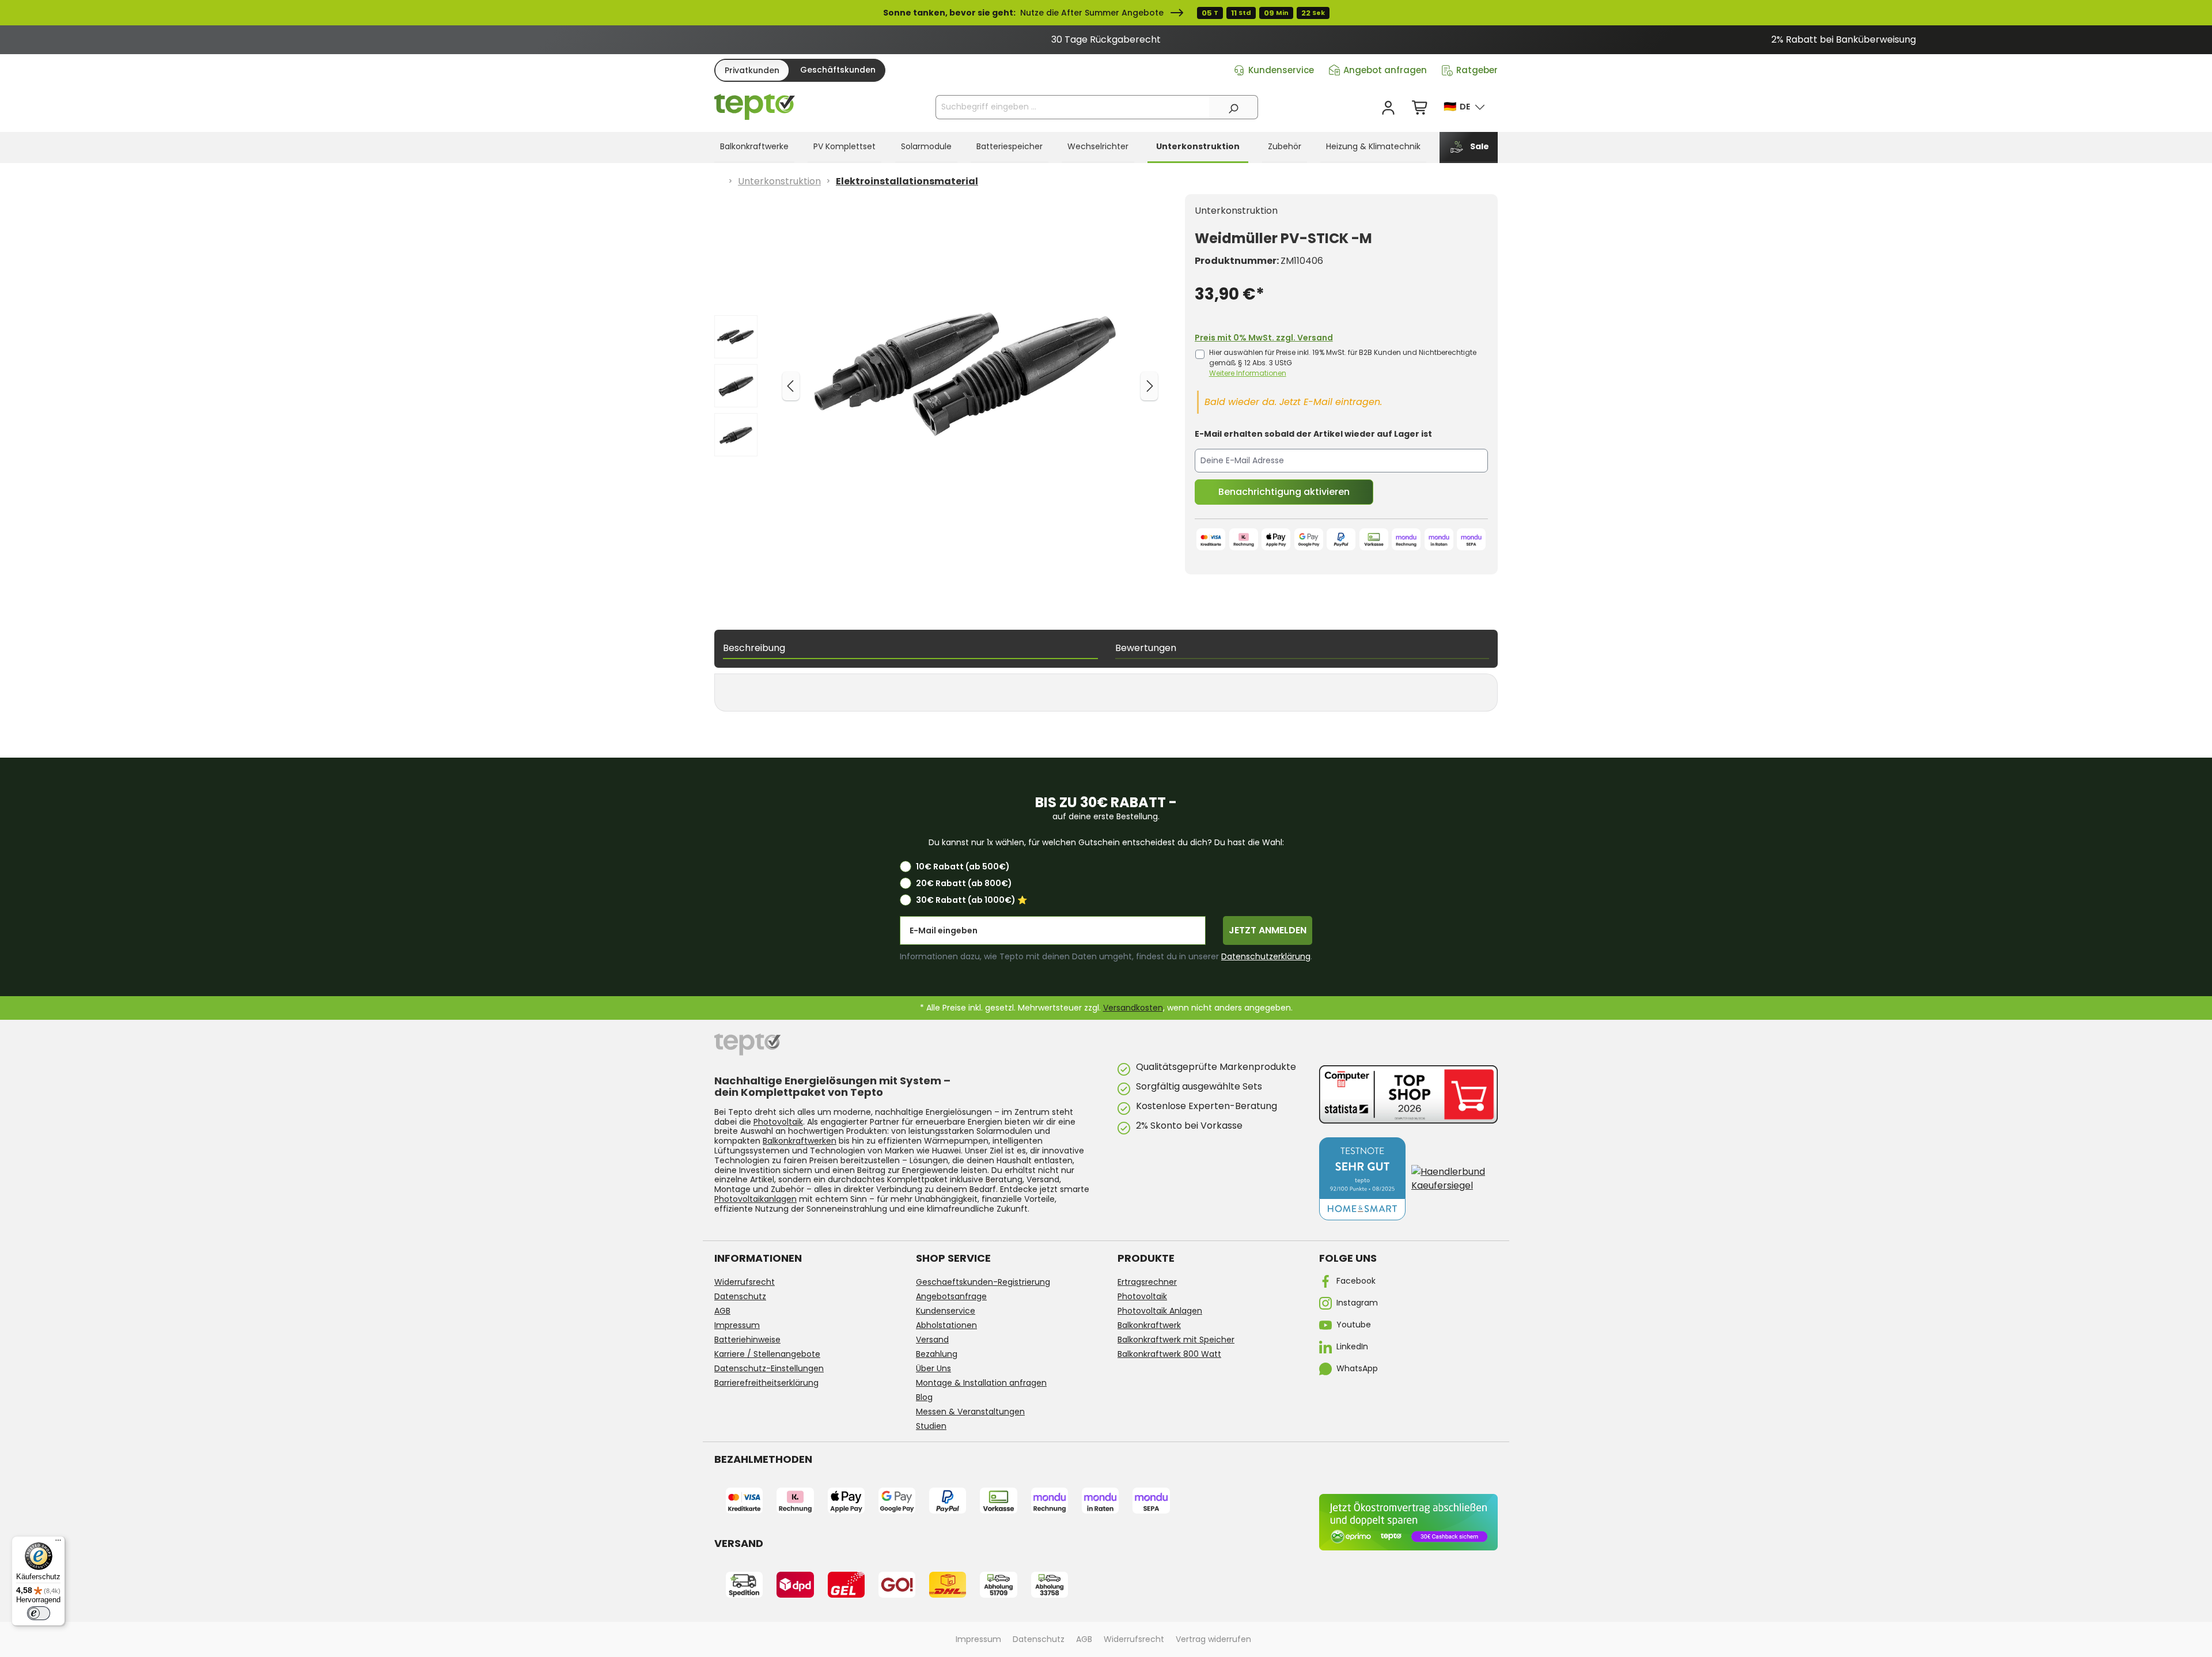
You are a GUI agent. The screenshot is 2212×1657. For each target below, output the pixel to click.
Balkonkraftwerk (1149, 1325)
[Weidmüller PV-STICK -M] (969, 373)
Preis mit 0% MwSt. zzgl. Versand (1264, 338)
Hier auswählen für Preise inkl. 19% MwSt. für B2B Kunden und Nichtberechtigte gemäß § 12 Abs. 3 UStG (1343, 363)
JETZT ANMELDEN (1268, 930)
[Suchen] (1233, 107)
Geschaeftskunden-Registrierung (983, 1282)
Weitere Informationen (1248, 373)
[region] (1106, 40)
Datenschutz (740, 1296)
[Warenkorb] (1421, 108)
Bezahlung (937, 1354)
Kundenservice (1281, 70)
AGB (722, 1311)
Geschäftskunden (838, 70)
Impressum (737, 1325)
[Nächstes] (1149, 386)
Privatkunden (752, 70)
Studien (931, 1426)
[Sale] (1106, 13)
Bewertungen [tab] (1146, 648)
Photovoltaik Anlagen (1160, 1311)
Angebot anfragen (1385, 70)
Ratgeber (1477, 70)
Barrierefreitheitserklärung (766, 1383)
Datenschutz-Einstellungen (769, 1368)
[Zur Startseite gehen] (755, 107)
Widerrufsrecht (745, 1282)
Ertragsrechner (1147, 1282)
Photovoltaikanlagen (755, 1199)
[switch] (39, 1613)
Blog (924, 1397)
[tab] (910, 649)
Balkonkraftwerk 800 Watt (1169, 1354)
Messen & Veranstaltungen (970, 1412)
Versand (932, 1340)
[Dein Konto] (1388, 108)
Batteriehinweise (747, 1340)
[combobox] (1073, 107)
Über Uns (933, 1368)
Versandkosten (1133, 1008)
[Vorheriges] (791, 386)
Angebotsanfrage (951, 1296)
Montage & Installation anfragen (981, 1383)
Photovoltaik (778, 1122)
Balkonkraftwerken (800, 1141)
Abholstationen (946, 1325)
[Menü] (58, 1543)
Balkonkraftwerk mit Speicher (1176, 1340)
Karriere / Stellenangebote (767, 1354)
